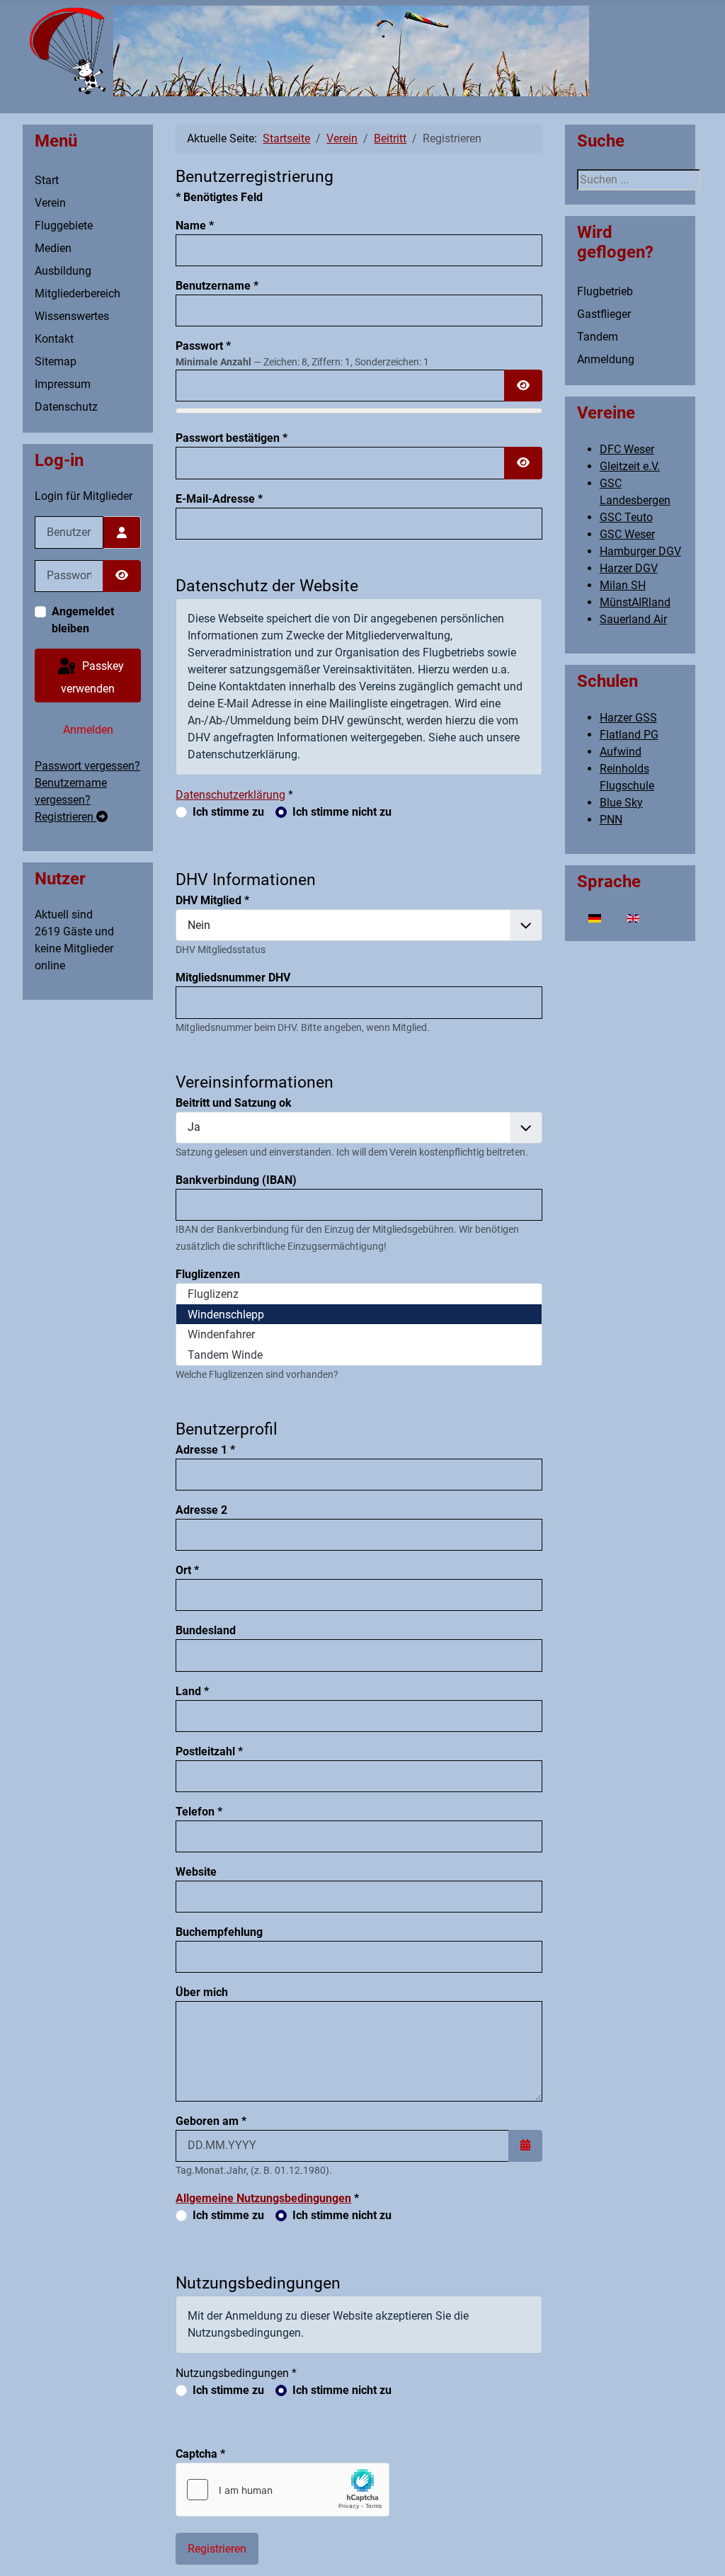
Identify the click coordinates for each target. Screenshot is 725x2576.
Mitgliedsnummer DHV (233, 978)
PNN (611, 820)
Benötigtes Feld (219, 197)
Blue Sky (621, 803)
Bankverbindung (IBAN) (236, 1180)
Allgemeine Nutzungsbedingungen (263, 2198)
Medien (53, 248)
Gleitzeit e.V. (630, 466)
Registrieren (65, 817)
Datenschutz (66, 407)
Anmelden (88, 730)
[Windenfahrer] (359, 1334)
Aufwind (621, 752)
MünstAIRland (635, 602)
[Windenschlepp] (359, 1315)
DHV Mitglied (212, 900)
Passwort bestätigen (232, 438)
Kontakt (54, 339)
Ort (187, 1570)
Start (47, 180)
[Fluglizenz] (359, 1294)
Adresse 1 (205, 1450)
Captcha (200, 2454)
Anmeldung (606, 359)
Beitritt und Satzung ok (234, 1103)
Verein (50, 203)
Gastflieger (604, 314)
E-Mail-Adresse (219, 499)
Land (192, 1691)
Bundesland (206, 1630)
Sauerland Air (633, 619)
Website (196, 1872)
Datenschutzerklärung (230, 795)
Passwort (203, 346)
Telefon (199, 1812)
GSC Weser (627, 534)
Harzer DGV (629, 568)
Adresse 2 (201, 1510)
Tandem (598, 337)
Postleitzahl (209, 1751)
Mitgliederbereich (78, 293)
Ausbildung (63, 271)
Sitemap (56, 361)
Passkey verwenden (92, 677)
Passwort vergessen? (87, 766)
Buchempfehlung (219, 1932)
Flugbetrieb (605, 291)
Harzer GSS (628, 718)
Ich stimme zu (228, 812)
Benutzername (217, 286)
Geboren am (211, 2121)
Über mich (202, 1992)
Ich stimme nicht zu (342, 812)
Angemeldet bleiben (83, 620)
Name (195, 226)
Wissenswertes (72, 316)
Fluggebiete (64, 226)
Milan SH (623, 585)
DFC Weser (627, 449)
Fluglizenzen (208, 1274)
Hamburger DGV (640, 551)
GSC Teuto (626, 517)
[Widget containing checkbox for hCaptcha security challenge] (282, 2490)
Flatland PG (629, 735)
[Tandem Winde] (359, 1355)
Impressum (63, 384)
